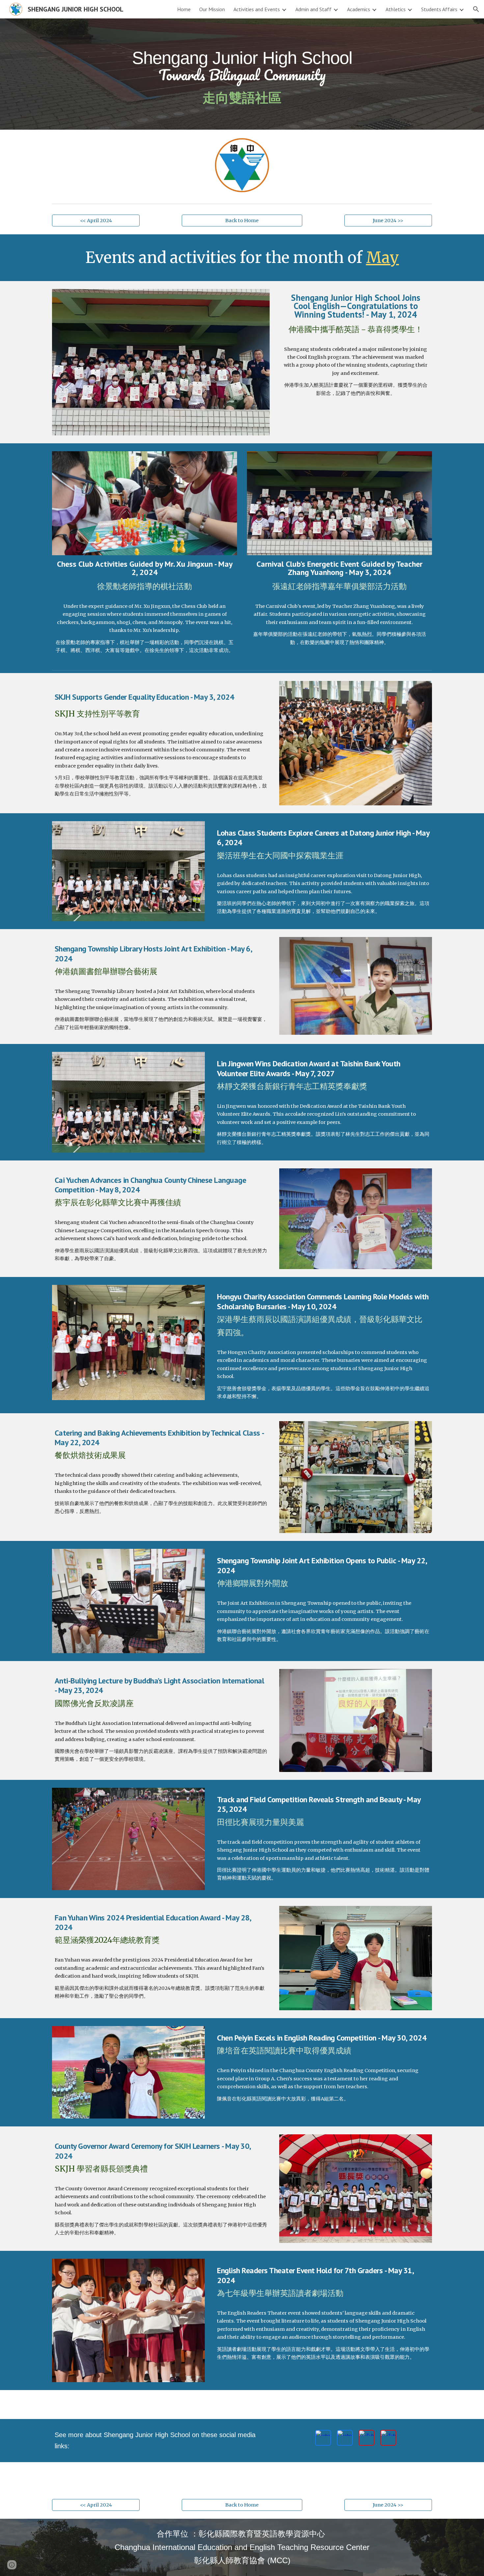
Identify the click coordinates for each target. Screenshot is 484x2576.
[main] (242, 74)
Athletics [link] (396, 9)
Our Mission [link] (212, 9)
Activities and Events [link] (257, 9)
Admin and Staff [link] (313, 9)
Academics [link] (359, 9)
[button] (476, 9)
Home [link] (184, 9)
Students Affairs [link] (439, 9)
